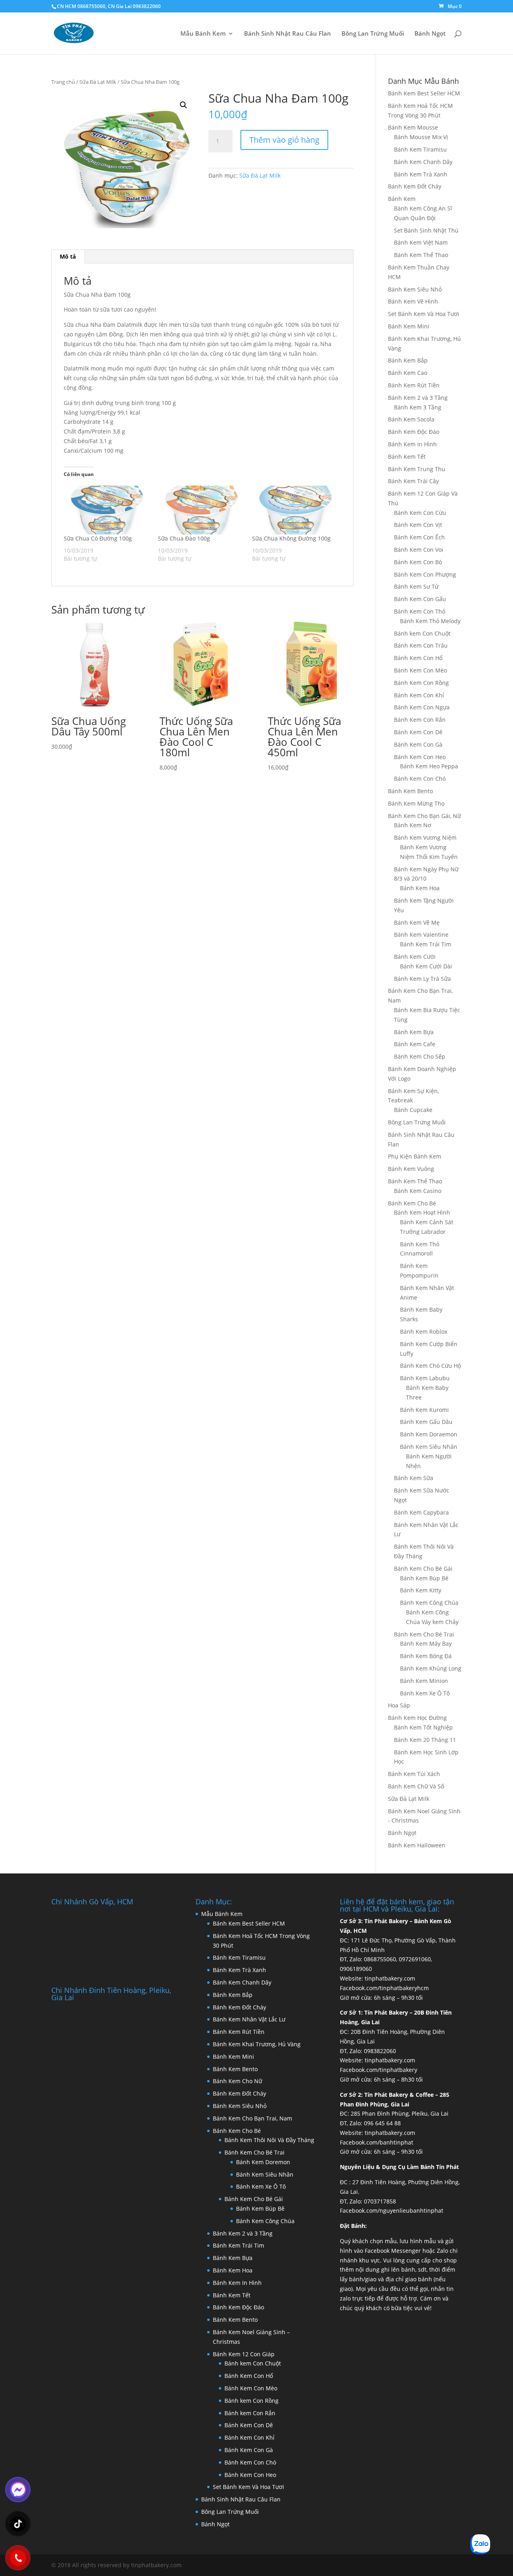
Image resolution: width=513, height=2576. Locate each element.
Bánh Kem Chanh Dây (423, 162)
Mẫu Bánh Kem (203, 34)
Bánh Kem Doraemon (429, 1434)
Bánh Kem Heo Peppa (429, 766)
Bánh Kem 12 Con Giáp (244, 2354)
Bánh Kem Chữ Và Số (416, 1786)
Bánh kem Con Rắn (250, 2413)
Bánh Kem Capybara (421, 1512)
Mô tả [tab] (68, 256)
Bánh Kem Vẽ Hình (413, 301)
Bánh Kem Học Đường (417, 1718)
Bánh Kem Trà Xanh (421, 174)
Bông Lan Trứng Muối (373, 34)
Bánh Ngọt (430, 34)
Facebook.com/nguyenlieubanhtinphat (392, 2210)
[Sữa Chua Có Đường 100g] (107, 510)
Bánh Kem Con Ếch (419, 537)
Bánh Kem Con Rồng (421, 683)
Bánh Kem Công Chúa (429, 1603)
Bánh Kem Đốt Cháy (415, 186)
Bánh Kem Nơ (413, 825)
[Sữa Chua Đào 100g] (201, 510)
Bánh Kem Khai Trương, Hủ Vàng (257, 2044)
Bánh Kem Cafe (415, 1044)
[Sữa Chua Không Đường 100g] (295, 510)
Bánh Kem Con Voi (419, 550)
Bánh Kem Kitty (421, 1590)
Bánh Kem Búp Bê (424, 1578)
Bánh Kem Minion (424, 1681)
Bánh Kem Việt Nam (421, 242)
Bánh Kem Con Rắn (420, 720)
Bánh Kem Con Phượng (425, 574)
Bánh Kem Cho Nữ (237, 2081)
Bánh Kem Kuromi (424, 1410)
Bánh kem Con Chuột (422, 633)
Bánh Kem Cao (408, 373)
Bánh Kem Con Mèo (420, 670)
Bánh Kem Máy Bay (426, 1643)
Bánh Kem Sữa (414, 1478)
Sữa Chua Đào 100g (184, 538)
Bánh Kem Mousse (413, 127)
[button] (184, 105)
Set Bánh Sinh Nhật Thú (426, 230)
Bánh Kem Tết (407, 457)
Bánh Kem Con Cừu (420, 513)
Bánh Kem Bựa (414, 1032)
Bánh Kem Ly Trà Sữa (422, 979)
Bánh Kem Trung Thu (417, 469)
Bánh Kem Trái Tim (426, 944)
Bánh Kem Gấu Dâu (426, 1422)
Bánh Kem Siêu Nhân (429, 1447)
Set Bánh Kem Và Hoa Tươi (424, 314)
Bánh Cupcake (413, 1110)
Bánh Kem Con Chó (420, 779)
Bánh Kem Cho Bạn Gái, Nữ (424, 816)
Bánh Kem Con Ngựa (422, 707)
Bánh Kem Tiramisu (420, 149)
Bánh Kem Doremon (263, 2162)
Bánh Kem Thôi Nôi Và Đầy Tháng (269, 2140)
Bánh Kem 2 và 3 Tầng (418, 398)
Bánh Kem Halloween (417, 1845)
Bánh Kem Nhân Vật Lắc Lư (249, 2019)
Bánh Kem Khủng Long (431, 1668)
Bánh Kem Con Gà (418, 744)
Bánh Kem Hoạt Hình (422, 1212)
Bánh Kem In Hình (412, 444)
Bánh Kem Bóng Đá (426, 1656)
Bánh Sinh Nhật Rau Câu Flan (288, 34)
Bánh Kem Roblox (424, 1332)
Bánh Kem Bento (410, 791)
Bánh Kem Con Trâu (421, 645)
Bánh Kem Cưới (415, 957)
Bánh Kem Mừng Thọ (416, 803)
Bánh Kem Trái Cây (413, 481)
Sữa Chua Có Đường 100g (98, 538)
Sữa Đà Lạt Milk (98, 82)
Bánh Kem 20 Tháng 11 (425, 1740)
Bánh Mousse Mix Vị (421, 137)
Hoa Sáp (399, 1705)
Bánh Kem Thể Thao (421, 255)
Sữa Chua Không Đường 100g (291, 538)
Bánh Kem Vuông (411, 1169)
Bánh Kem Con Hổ (418, 658)
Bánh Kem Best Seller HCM (424, 93)
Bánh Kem (402, 199)
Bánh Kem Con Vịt (418, 525)
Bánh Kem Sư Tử (416, 586)
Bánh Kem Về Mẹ (417, 922)
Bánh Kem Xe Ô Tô (425, 1693)
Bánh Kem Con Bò (418, 562)
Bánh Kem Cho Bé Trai (424, 1634)
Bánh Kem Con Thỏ (420, 611)
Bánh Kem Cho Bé (412, 1203)
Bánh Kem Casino (418, 1191)
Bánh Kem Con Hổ (249, 2376)
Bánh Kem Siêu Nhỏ (415, 289)
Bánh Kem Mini (409, 326)
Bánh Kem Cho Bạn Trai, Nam (252, 2118)
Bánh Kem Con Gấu (420, 599)
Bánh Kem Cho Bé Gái (423, 1568)
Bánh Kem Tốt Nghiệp (423, 1727)
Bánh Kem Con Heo (420, 757)
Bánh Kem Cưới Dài (426, 966)
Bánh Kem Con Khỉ (419, 695)
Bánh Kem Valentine (421, 935)
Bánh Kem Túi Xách (414, 1774)
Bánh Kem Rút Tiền (414, 385)
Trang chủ (63, 82)
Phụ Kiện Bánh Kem (415, 1156)
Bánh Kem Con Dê (418, 732)
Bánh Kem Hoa (420, 888)
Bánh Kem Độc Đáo (414, 432)
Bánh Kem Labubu (425, 1378)
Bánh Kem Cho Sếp (420, 1056)
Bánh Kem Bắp (408, 360)
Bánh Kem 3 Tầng (418, 407)
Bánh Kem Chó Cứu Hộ (430, 1366)
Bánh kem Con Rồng (251, 2401)
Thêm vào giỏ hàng (284, 140)
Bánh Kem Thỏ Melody (430, 621)
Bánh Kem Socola (411, 419)
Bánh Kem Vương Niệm (425, 837)
